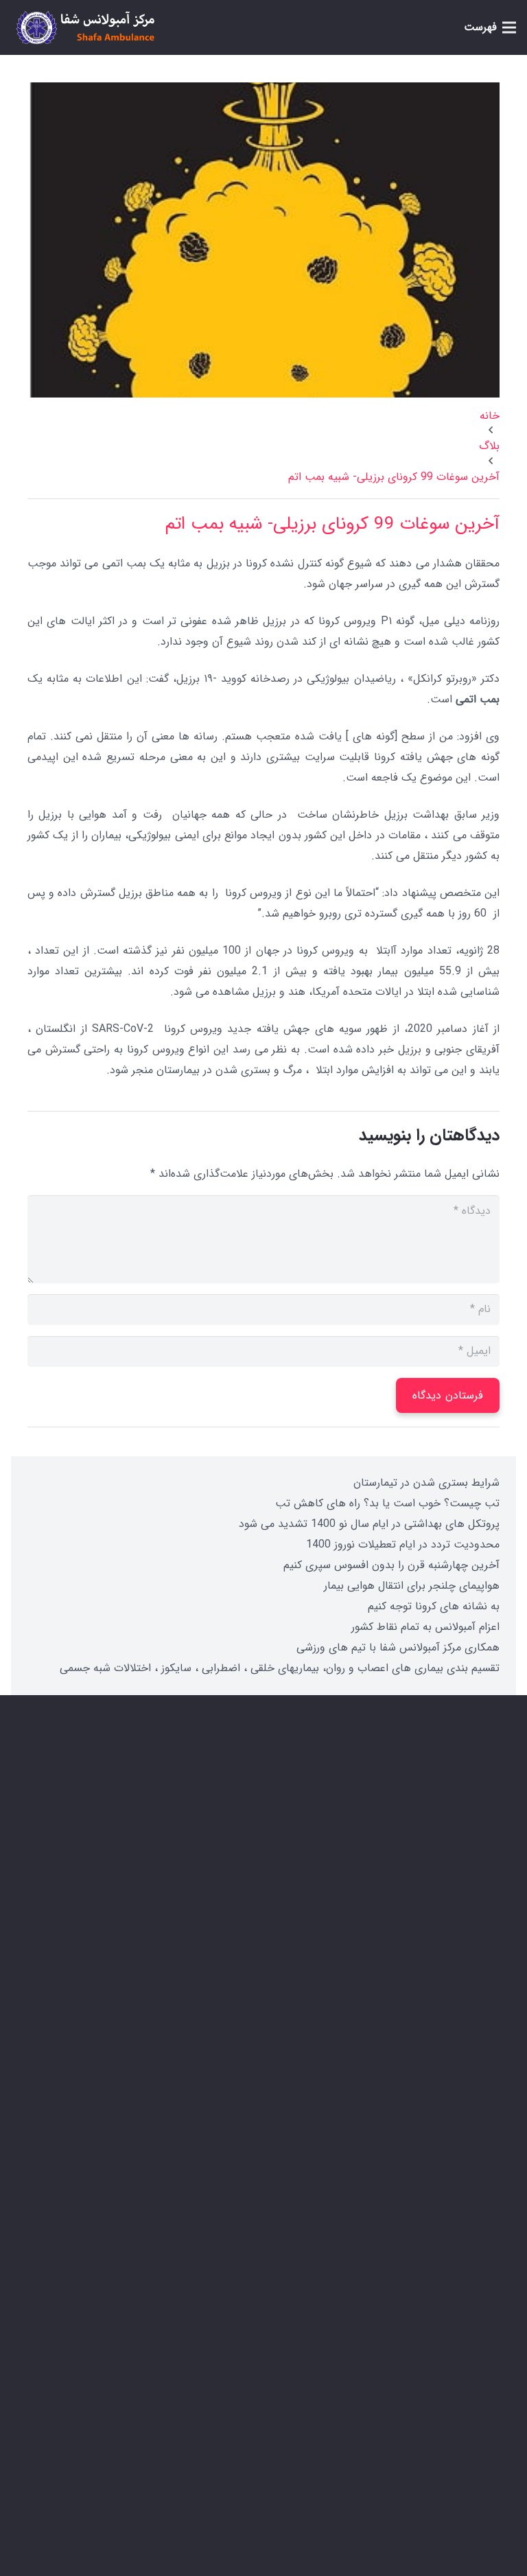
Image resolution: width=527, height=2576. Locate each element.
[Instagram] (452, 2411)
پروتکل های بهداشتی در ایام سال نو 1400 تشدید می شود (369, 1524)
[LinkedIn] (417, 2411)
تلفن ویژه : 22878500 (400, 1908)
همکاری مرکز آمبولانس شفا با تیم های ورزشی (398, 1647)
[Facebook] (486, 2411)
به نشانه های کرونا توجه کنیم (434, 1606)
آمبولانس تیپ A (435, 2154)
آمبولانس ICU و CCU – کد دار (405, 2180)
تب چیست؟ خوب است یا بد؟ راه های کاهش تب (387, 1503)
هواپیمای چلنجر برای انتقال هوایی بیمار (412, 1586)
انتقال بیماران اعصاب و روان (410, 2206)
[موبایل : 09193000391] (481, 1980)
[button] (490, 27)
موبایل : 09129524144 (397, 1944)
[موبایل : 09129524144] (481, 1944)
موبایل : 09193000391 (397, 1981)
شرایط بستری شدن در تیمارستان (426, 1483)
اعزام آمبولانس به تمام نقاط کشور (425, 1627)
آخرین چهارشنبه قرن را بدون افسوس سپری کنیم (391, 1565)
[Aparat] (383, 2411)
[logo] (85, 27)
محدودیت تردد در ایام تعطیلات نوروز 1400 (403, 1544)
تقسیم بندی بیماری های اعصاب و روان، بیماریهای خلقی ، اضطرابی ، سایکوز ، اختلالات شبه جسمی (280, 1668)
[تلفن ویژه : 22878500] (481, 1908)
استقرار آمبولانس (435, 2128)
